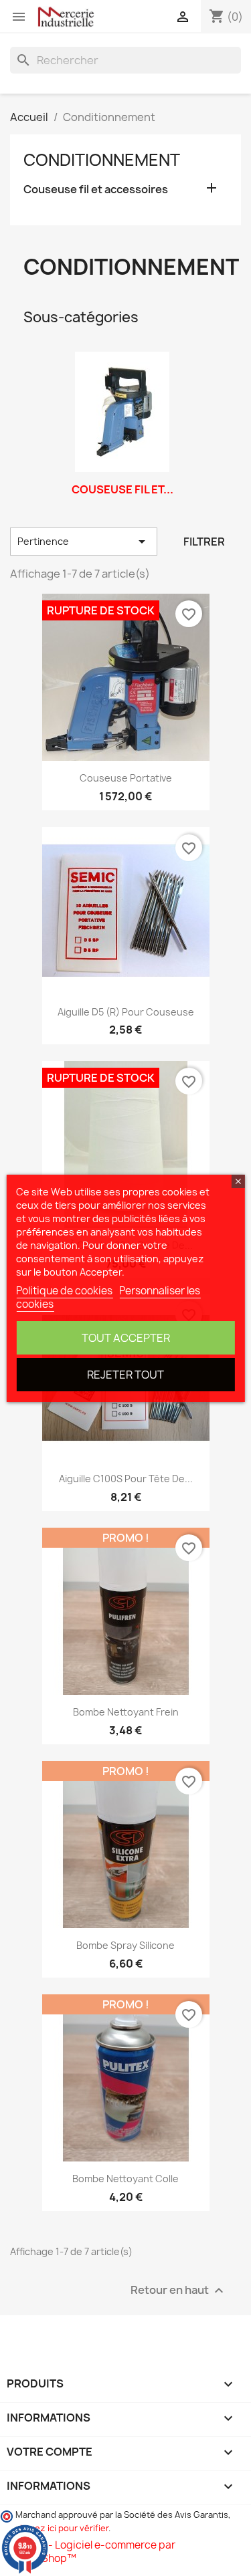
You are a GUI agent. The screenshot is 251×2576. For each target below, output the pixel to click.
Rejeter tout (125, 1375)
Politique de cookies (64, 1291)
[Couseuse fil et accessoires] (122, 412)
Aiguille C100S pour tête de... (126, 1479)
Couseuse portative (126, 778)
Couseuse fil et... (122, 489)
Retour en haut (179, 2291)
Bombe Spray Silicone (125, 1945)
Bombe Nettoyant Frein (126, 1712)
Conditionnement (102, 160)
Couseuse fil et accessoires (96, 190)
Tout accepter (126, 1338)
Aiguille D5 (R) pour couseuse (126, 1012)
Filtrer (204, 542)
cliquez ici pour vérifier (62, 2528)
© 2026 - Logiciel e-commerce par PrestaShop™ (93, 2552)
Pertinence (84, 542)
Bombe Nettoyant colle (125, 2179)
